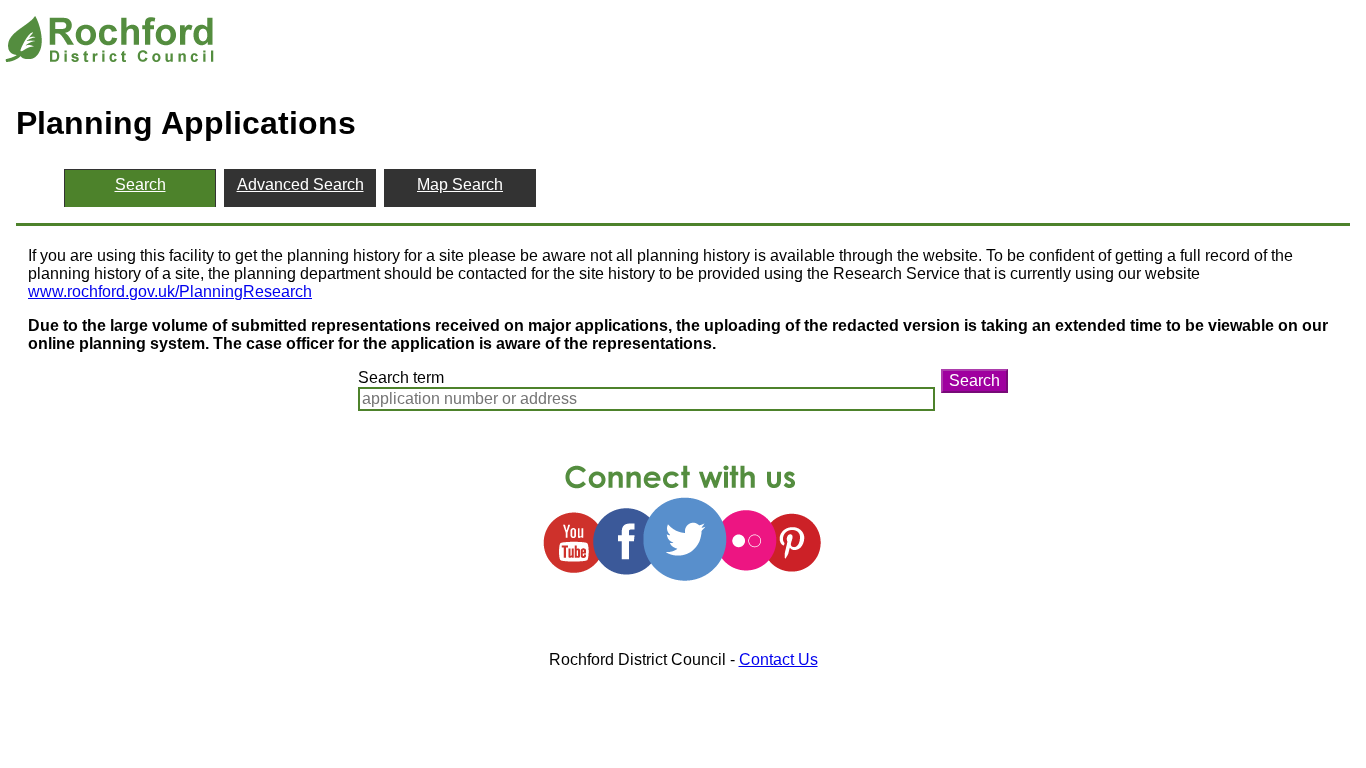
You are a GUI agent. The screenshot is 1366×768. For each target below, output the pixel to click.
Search (974, 380)
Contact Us (778, 659)
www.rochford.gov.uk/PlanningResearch (170, 291)
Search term (401, 377)
